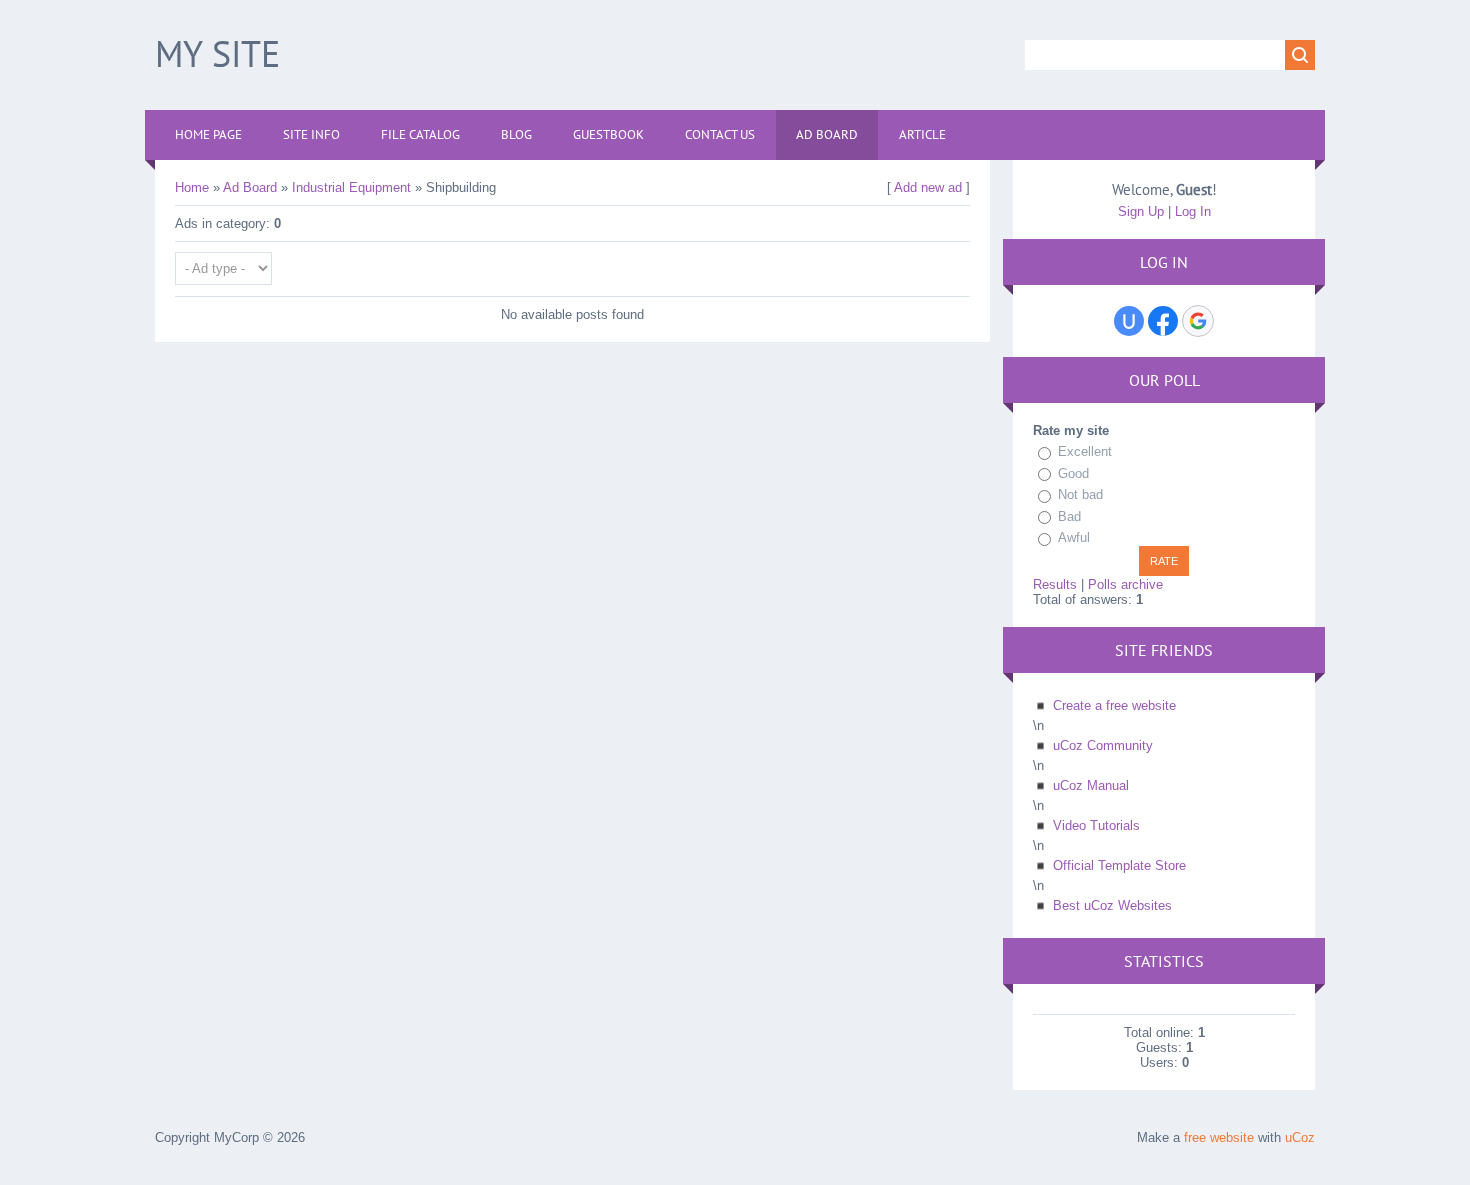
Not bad (1080, 494)
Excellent (1085, 451)
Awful (1074, 537)
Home (192, 187)
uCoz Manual (1091, 785)
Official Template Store (1119, 865)
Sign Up (1141, 211)
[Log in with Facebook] (1163, 321)
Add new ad (928, 187)
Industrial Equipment (351, 187)
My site (217, 53)
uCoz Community (1103, 745)
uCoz (1300, 1137)
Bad (1069, 516)
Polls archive (1125, 584)
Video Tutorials (1096, 825)
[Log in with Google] (1198, 321)
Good (1073, 473)
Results (1055, 584)
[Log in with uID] (1129, 321)
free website (1219, 1137)
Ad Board (250, 187)
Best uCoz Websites (1112, 905)
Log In (1193, 211)
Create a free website (1114, 705)
